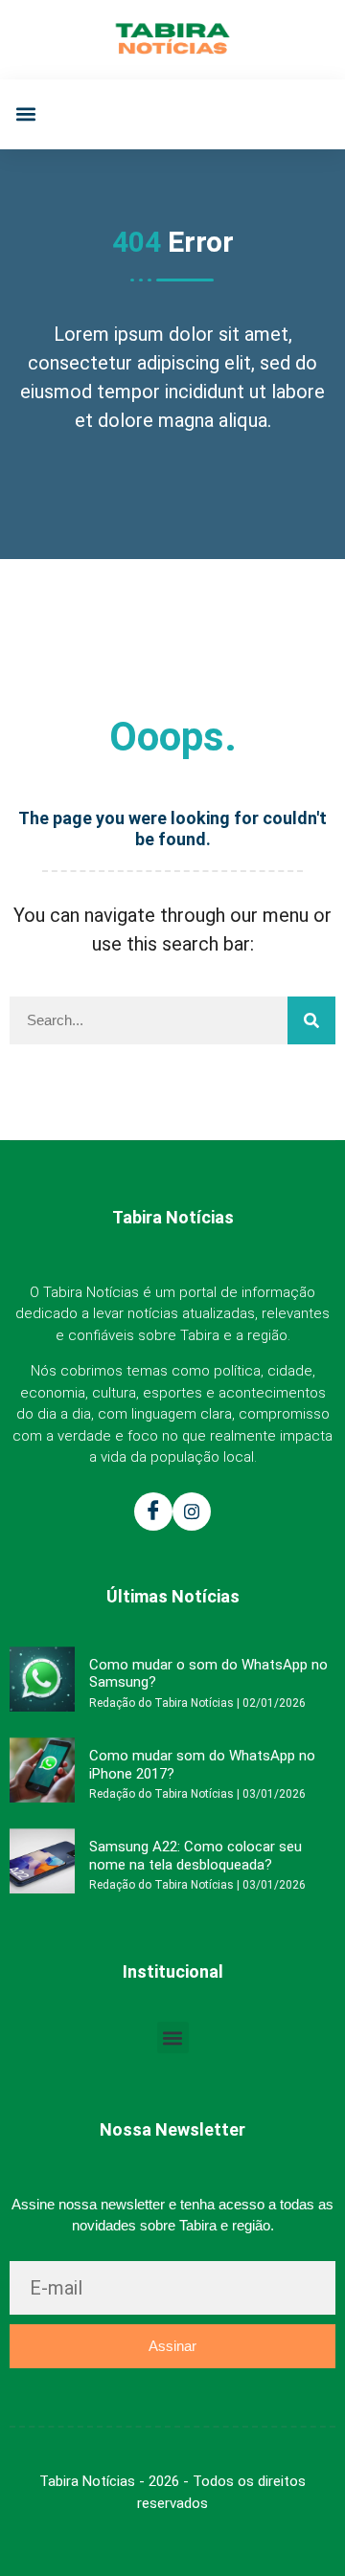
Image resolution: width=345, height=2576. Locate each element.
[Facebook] (153, 1512)
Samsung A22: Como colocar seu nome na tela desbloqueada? (195, 1855)
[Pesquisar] (311, 1020)
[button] (25, 114)
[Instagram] (192, 1512)
